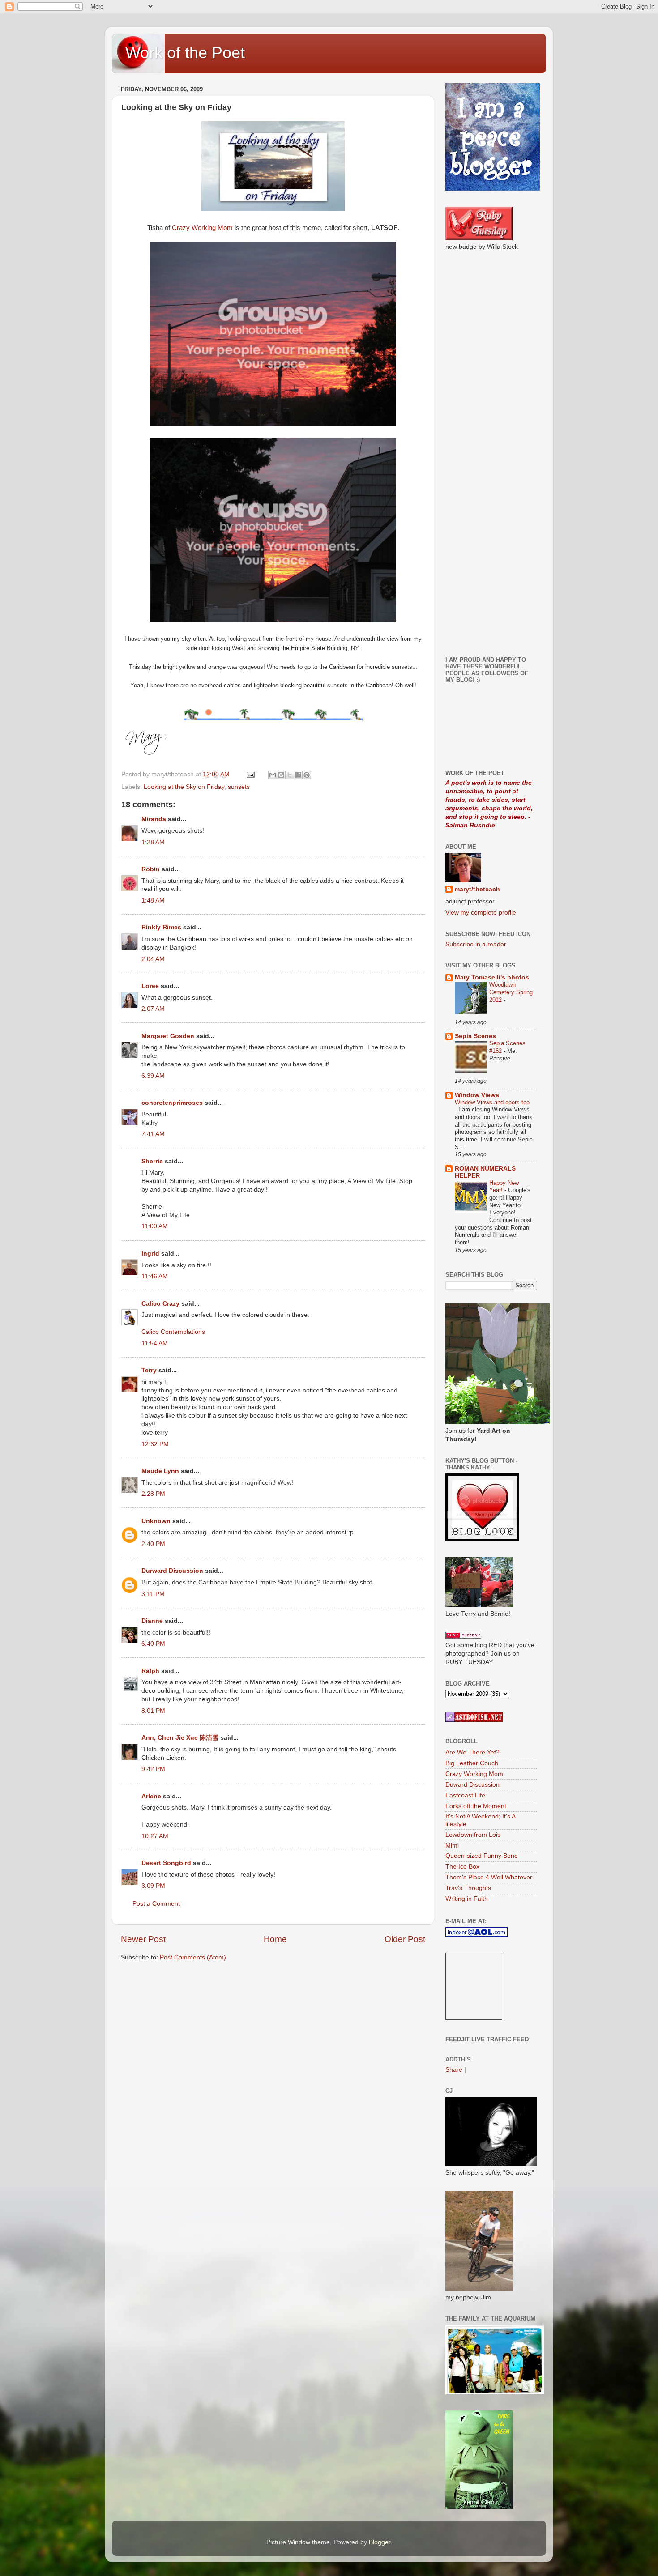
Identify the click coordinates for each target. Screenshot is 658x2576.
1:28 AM (153, 842)
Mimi (452, 1846)
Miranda (154, 819)
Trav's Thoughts (468, 1888)
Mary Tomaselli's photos (492, 977)
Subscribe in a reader (476, 944)
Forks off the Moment (476, 1806)
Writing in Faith (467, 1899)
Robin (151, 869)
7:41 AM (153, 1134)
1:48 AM (153, 901)
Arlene (151, 1796)
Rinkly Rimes (161, 927)
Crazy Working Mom (202, 228)
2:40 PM (153, 1544)
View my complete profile (481, 913)
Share (454, 2070)
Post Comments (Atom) (193, 1957)
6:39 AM (153, 1076)
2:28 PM (153, 1494)
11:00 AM (155, 1226)
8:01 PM (153, 1711)
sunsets (239, 787)
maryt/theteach (477, 889)
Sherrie (152, 1161)
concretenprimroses (172, 1103)
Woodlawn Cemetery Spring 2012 (511, 992)
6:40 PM (153, 1644)
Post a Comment (156, 1904)
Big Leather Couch (472, 1763)
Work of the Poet (185, 53)
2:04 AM (153, 959)
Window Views (477, 1095)
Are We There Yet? (472, 1752)
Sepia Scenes (475, 1036)
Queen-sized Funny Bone (482, 1856)
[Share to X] (290, 775)
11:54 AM (155, 1343)
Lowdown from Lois (473, 1835)
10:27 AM (155, 1836)
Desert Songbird (166, 1863)
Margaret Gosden (169, 1036)
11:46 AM (155, 1276)
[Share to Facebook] (298, 775)
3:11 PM (153, 1594)
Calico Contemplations (173, 1332)
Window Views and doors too (492, 1102)
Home (275, 1939)
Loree (150, 986)
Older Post (405, 1939)
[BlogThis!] (281, 775)
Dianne (152, 1621)
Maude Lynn (160, 1471)
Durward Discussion (172, 1571)
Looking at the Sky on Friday (184, 787)
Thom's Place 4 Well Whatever (489, 1877)
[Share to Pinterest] (307, 775)
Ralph (150, 1671)
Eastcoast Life (465, 1795)
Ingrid (150, 1254)
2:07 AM (153, 1009)
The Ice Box (462, 1867)
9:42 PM (153, 1769)
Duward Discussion (472, 1785)
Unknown (156, 1521)
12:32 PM (155, 1444)
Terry (149, 1370)
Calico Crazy (160, 1304)
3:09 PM (153, 1886)
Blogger (380, 2542)
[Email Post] (250, 774)
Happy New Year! (504, 1187)
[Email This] (273, 775)
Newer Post (143, 1939)
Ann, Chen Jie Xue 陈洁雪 (180, 1738)
